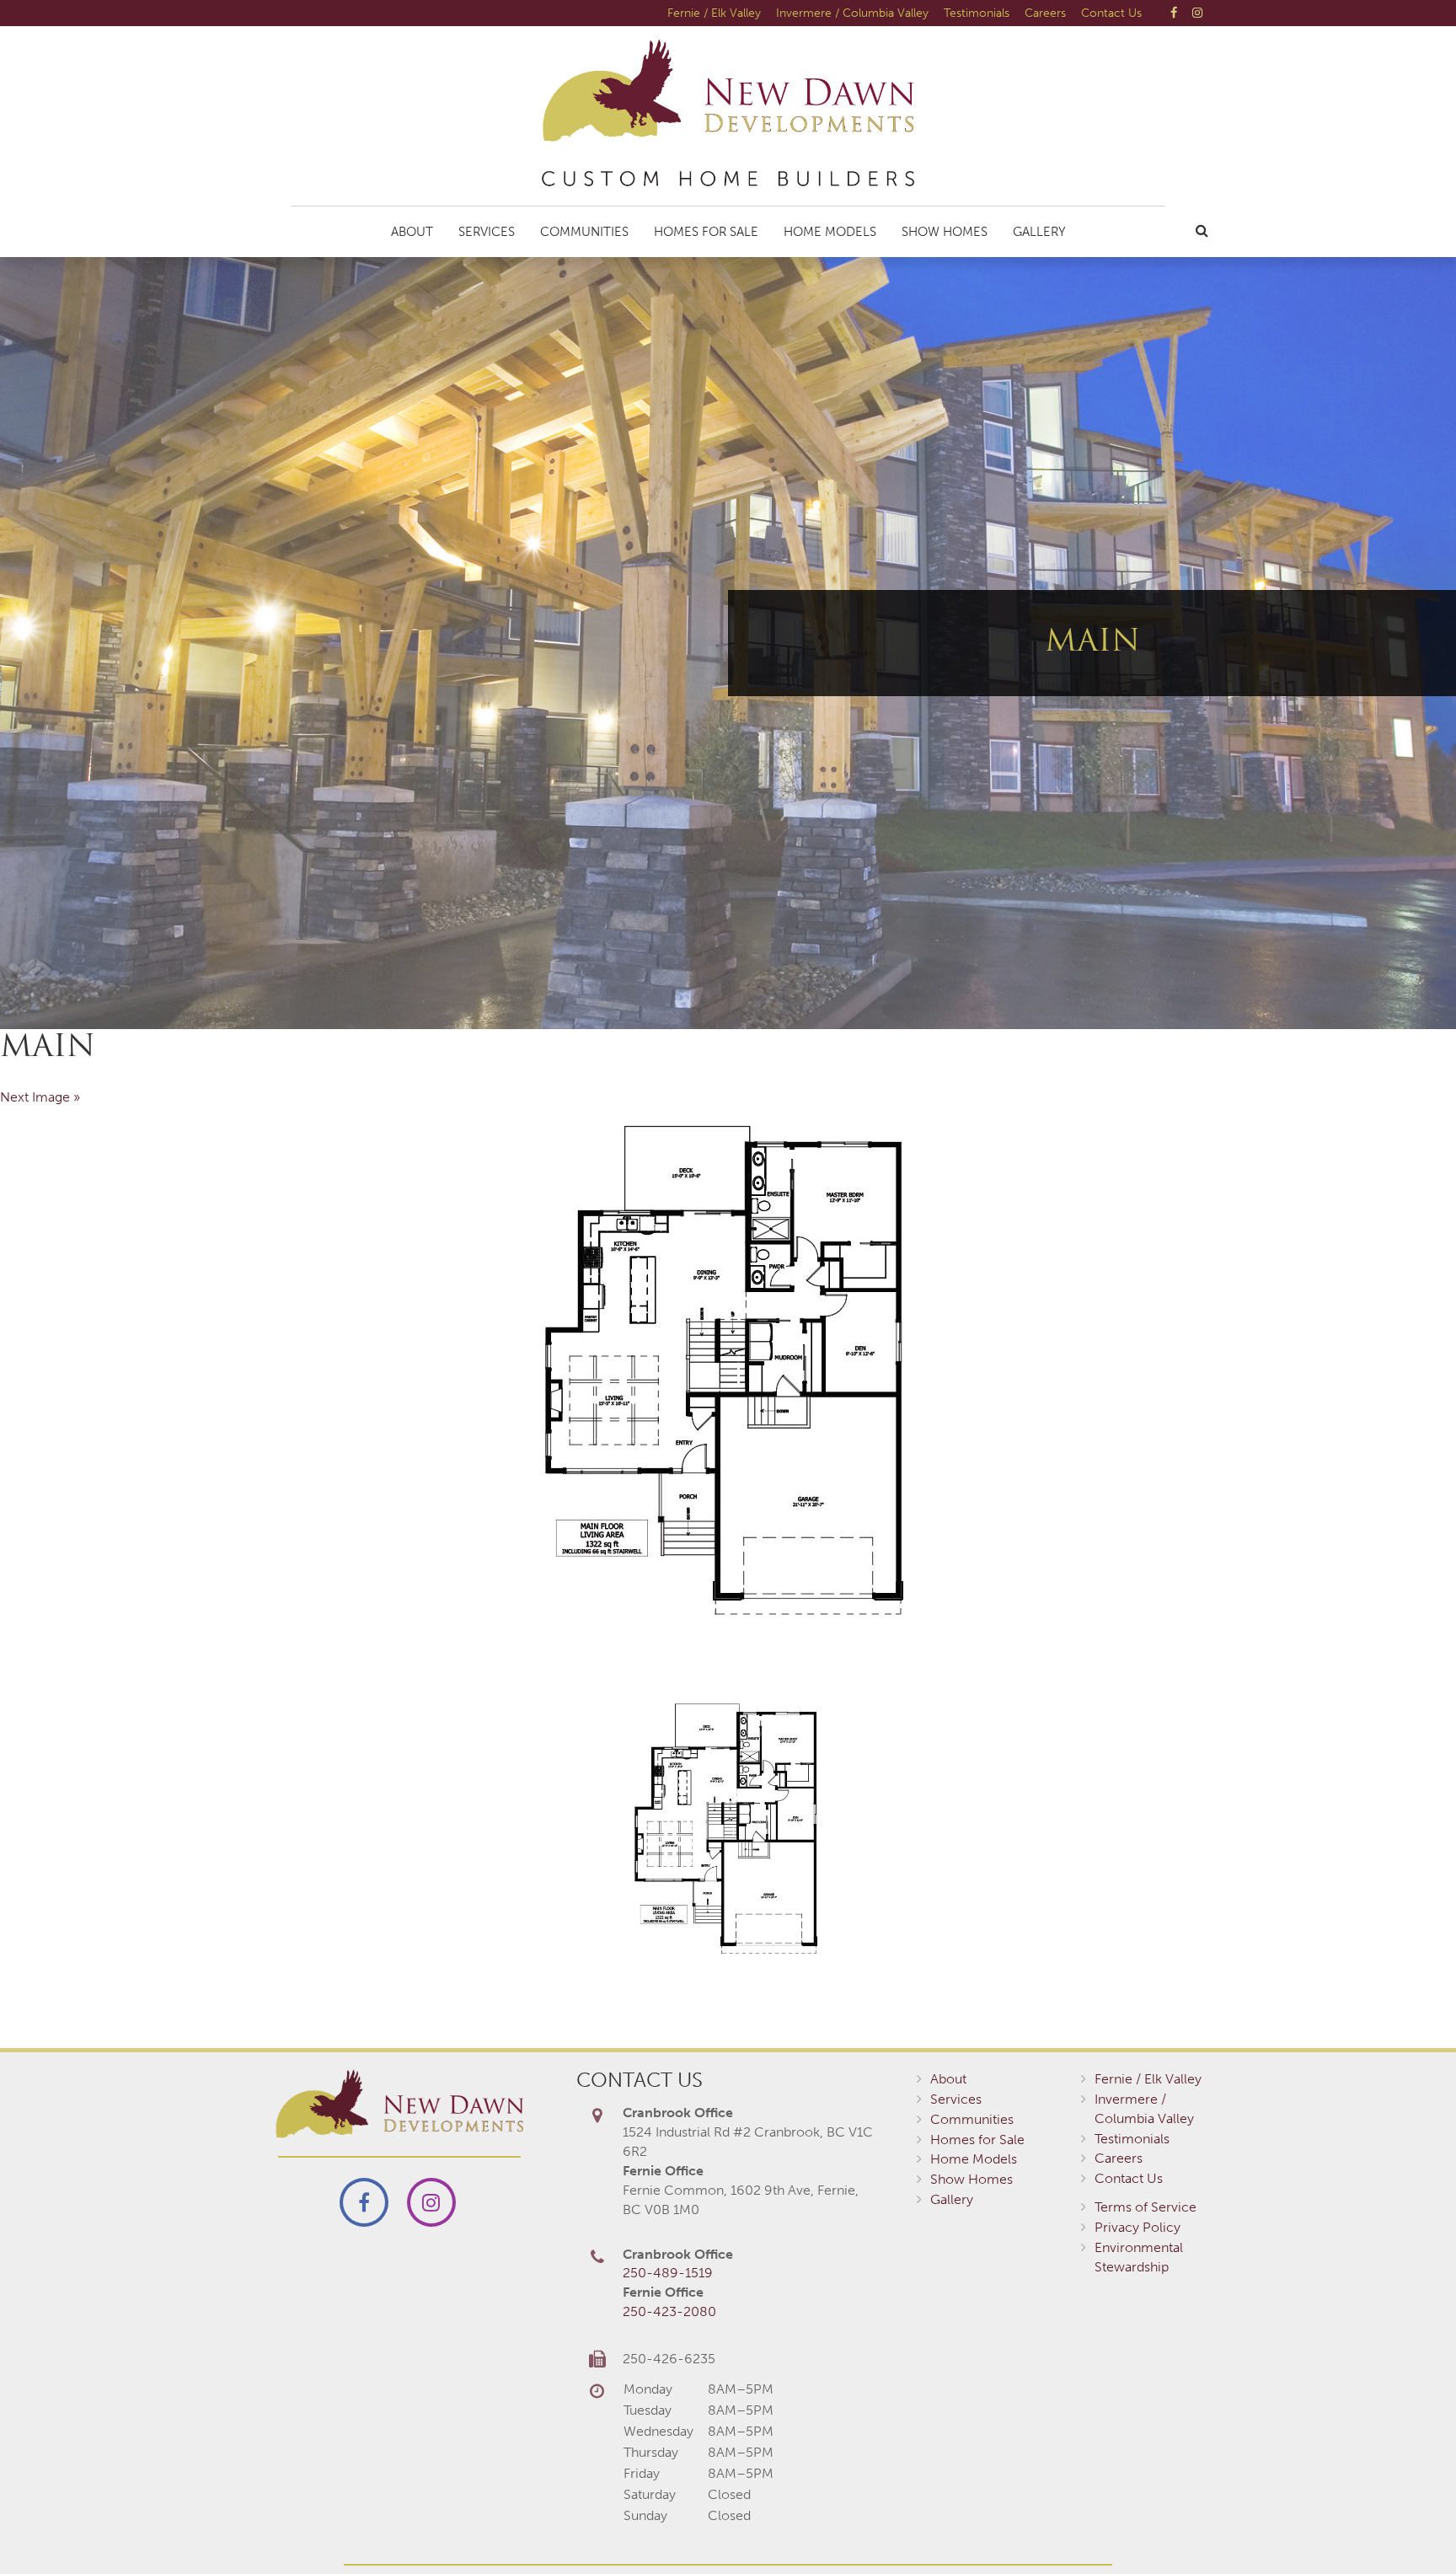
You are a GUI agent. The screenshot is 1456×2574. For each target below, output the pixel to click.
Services (487, 232)
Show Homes (945, 232)
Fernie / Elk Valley (714, 13)
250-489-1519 (668, 2273)
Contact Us (1111, 13)
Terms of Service (1146, 2207)
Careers (1045, 13)
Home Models (830, 232)
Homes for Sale (706, 232)
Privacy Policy (1137, 2227)
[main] (728, 1371)
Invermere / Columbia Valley (852, 13)
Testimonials (977, 13)
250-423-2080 (669, 2311)
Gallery (1039, 232)
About (412, 232)
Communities (584, 232)
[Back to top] (1409, 2527)
